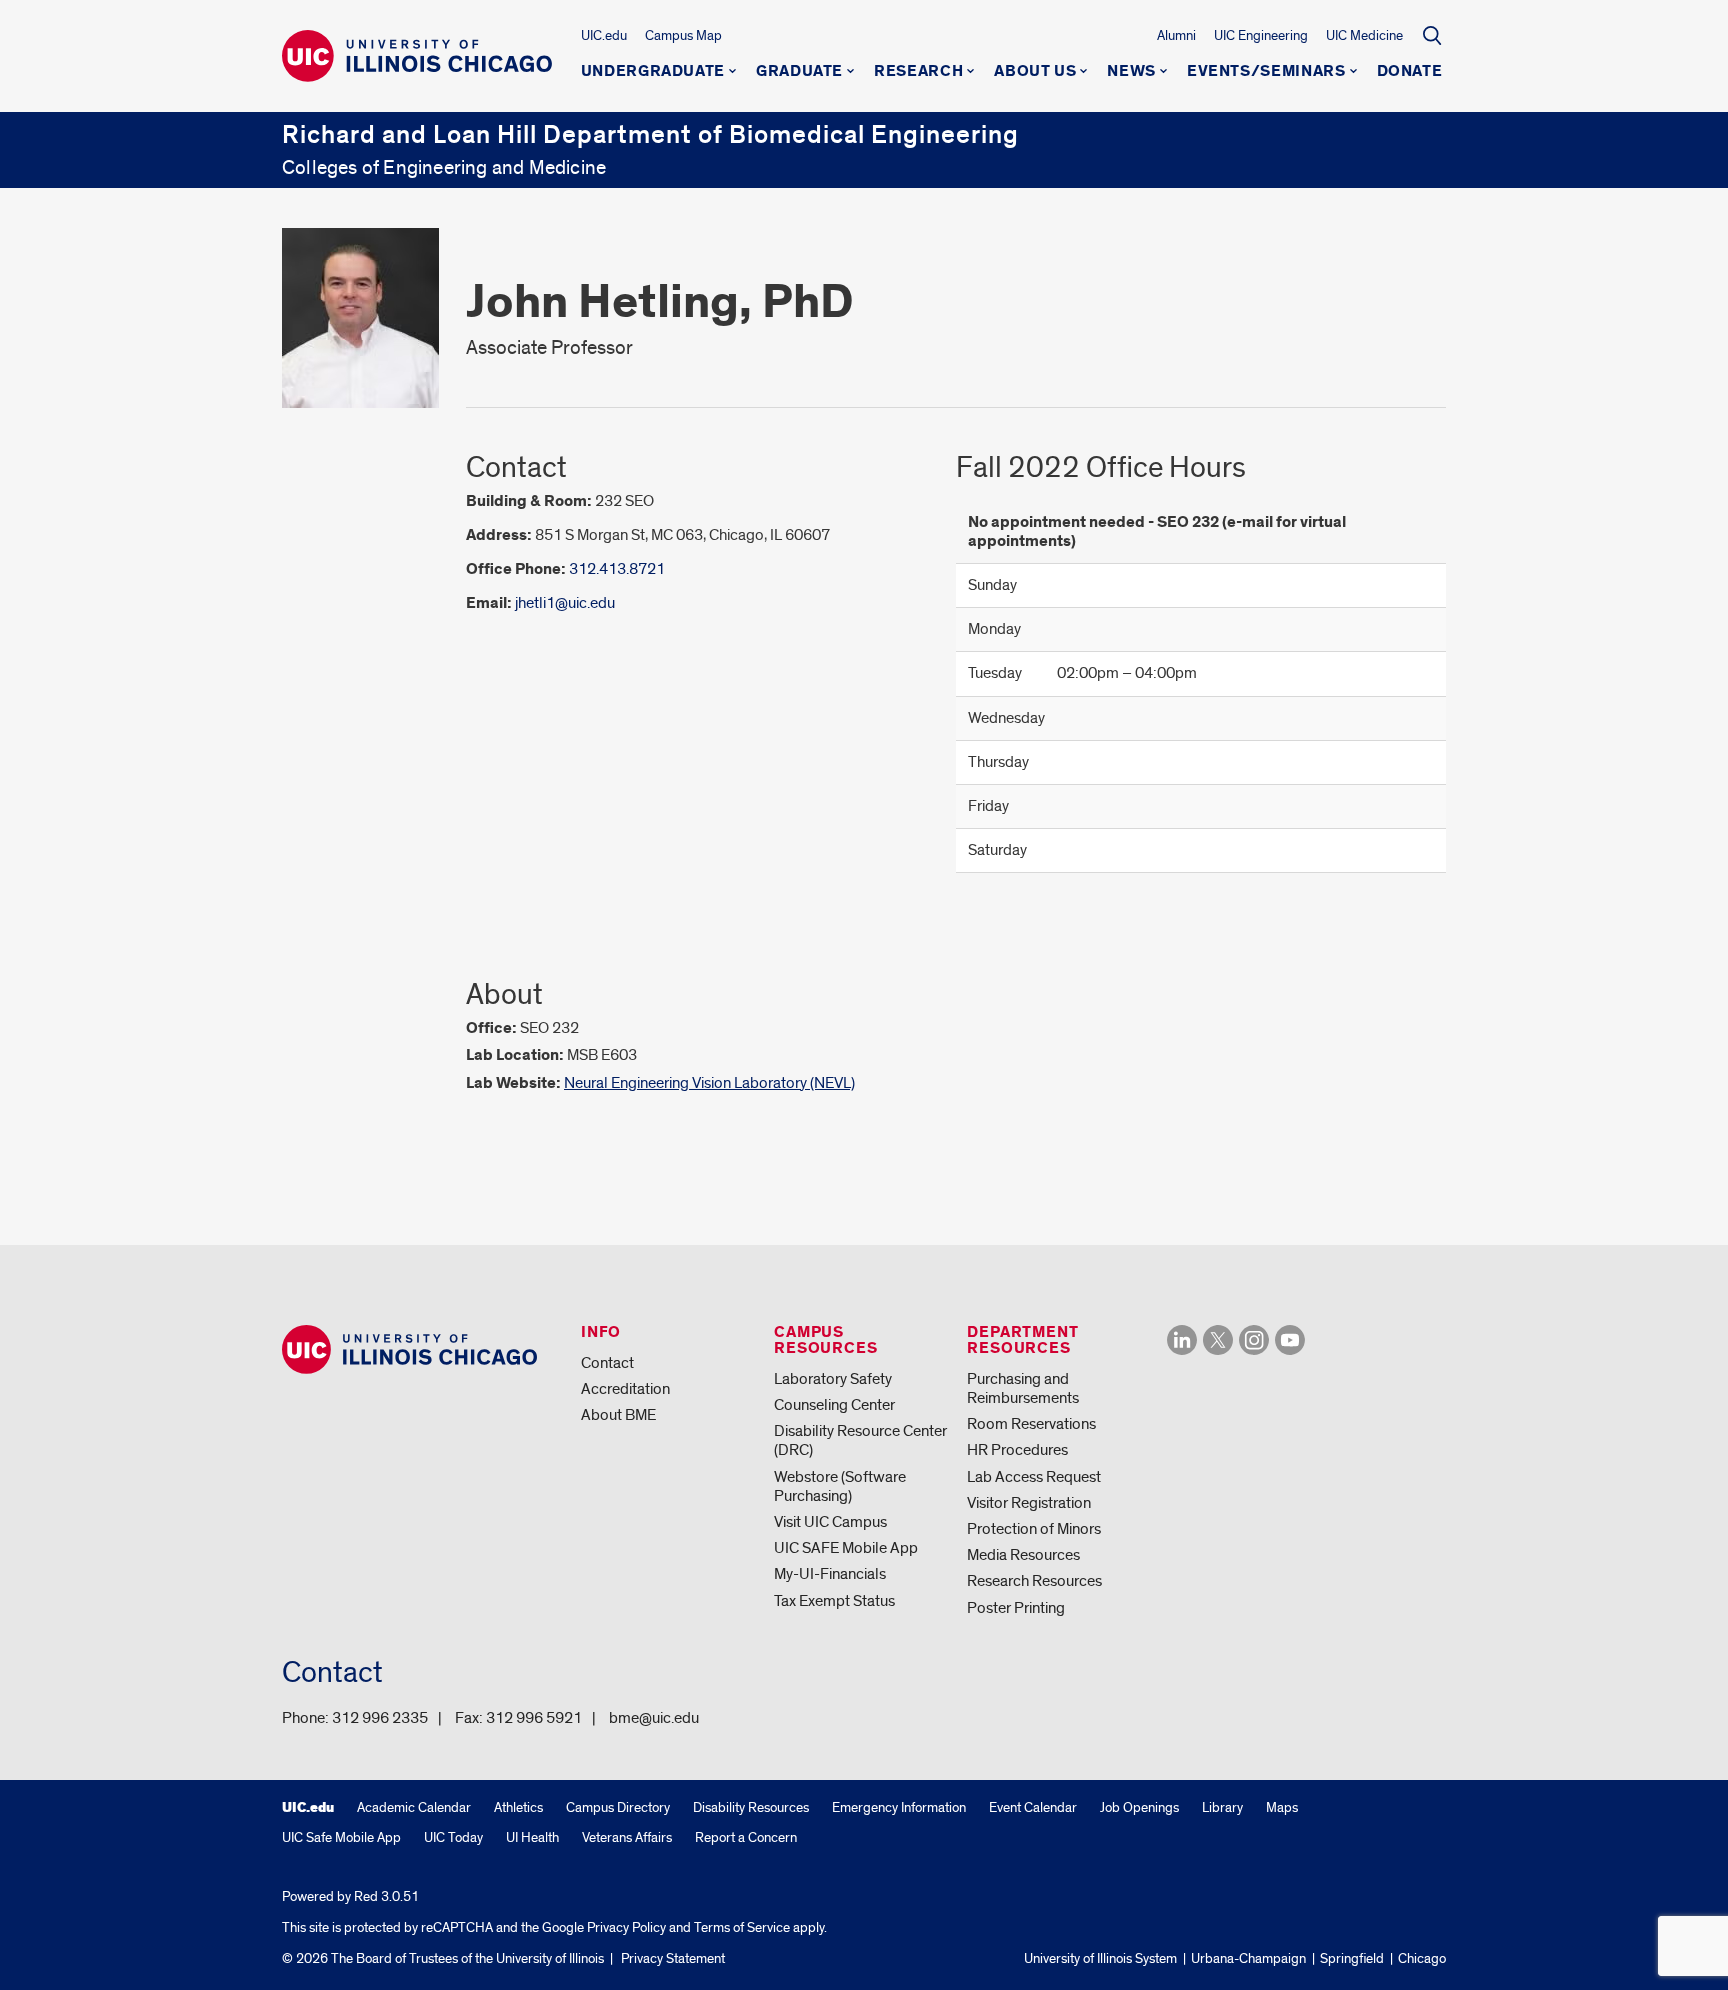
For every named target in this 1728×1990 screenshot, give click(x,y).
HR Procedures (1017, 1450)
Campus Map (683, 35)
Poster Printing (1016, 1608)
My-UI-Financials (830, 1574)
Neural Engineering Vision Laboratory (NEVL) (709, 1083)
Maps (1282, 1807)
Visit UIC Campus (830, 1522)
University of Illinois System (1100, 1958)
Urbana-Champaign (1248, 1958)
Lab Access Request (1034, 1477)
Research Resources (1034, 1581)
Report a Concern (746, 1837)
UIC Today (453, 1837)
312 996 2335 (380, 1718)
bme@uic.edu (654, 1718)
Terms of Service (742, 1927)
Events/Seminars (1266, 72)
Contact (607, 1363)
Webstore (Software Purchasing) (840, 1486)
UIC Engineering (1261, 35)
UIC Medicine (1364, 35)
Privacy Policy (626, 1927)
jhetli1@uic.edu (565, 603)
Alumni (1176, 35)
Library (1222, 1807)
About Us (1035, 72)
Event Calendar (1033, 1807)
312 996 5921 (534, 1718)
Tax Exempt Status (834, 1601)
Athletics (518, 1807)
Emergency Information (899, 1807)
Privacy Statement (673, 1958)
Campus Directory (618, 1807)
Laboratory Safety (833, 1379)
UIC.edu (604, 35)
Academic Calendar (414, 1807)
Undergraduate (653, 72)
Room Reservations (1031, 1424)
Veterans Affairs (627, 1837)
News (1131, 72)
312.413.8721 (617, 569)
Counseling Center (834, 1405)
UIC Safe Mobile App (341, 1837)
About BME (618, 1415)
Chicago (1422, 1958)
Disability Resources (751, 1807)
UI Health (532, 1837)
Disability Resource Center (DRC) (860, 1440)
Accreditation (625, 1389)
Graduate (799, 72)
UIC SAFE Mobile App (846, 1548)
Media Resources (1023, 1555)
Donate (1410, 72)
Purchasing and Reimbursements (1023, 1388)
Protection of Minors (1034, 1529)
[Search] (1432, 35)
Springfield (1352, 1958)
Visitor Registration (1029, 1503)
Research (918, 72)
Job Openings (1139, 1807)
